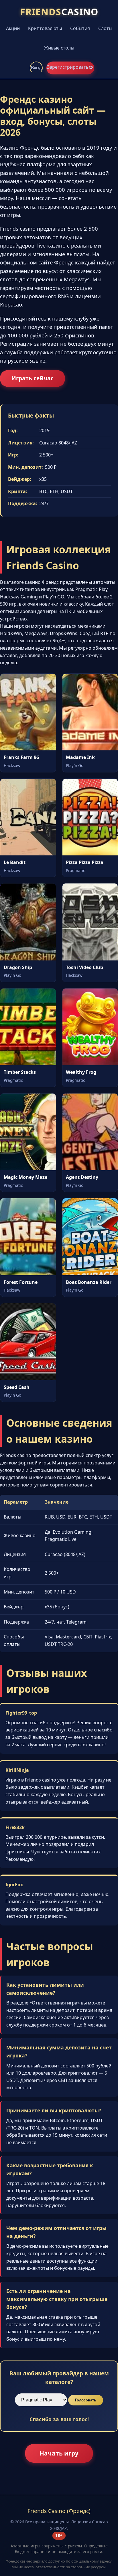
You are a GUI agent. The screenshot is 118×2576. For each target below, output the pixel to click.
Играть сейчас (33, 378)
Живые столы (59, 48)
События (80, 28)
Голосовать (86, 2400)
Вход (36, 68)
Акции (13, 28)
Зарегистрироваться (70, 67)
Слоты (105, 28)
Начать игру (59, 2453)
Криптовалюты (45, 28)
